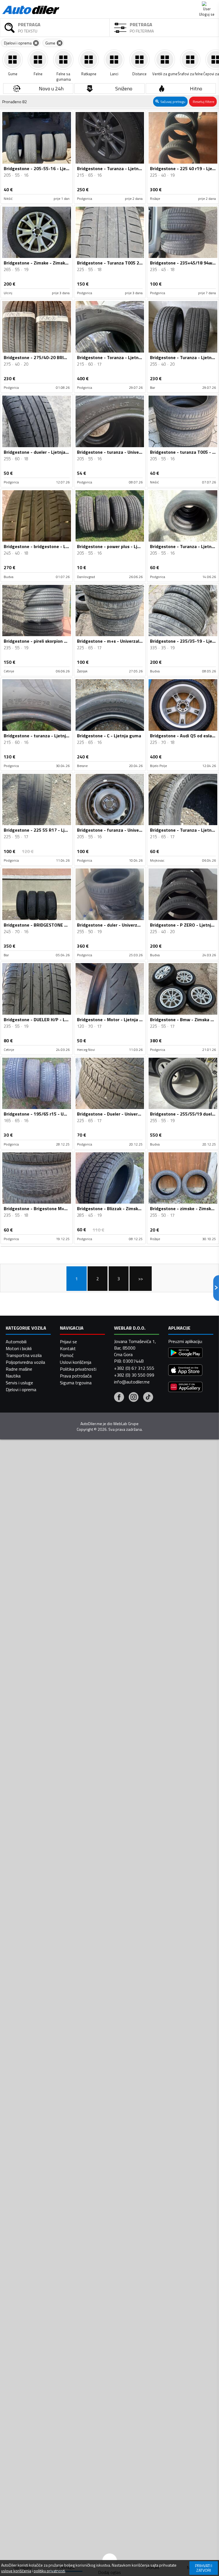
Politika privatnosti (78, 1369)
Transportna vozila (24, 1355)
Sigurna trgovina (76, 1383)
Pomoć (67, 1355)
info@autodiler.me (132, 1382)
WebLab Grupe (126, 1424)
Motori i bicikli (19, 1348)
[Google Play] (185, 1353)
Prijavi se (68, 1342)
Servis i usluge (19, 1383)
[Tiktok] (148, 1398)
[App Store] (185, 1371)
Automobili (16, 1342)
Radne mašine (19, 1369)
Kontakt (68, 1348)
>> (141, 1279)
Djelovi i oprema (21, 1389)
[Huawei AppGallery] (185, 1388)
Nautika (13, 1376)
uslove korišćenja (16, 2571)
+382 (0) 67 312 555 (134, 1368)
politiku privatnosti (49, 2571)
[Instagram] (134, 1398)
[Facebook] (119, 1398)
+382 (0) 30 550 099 (134, 1375)
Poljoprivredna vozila (25, 1362)
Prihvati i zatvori (204, 2568)
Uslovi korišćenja (76, 1362)
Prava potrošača (76, 1376)
